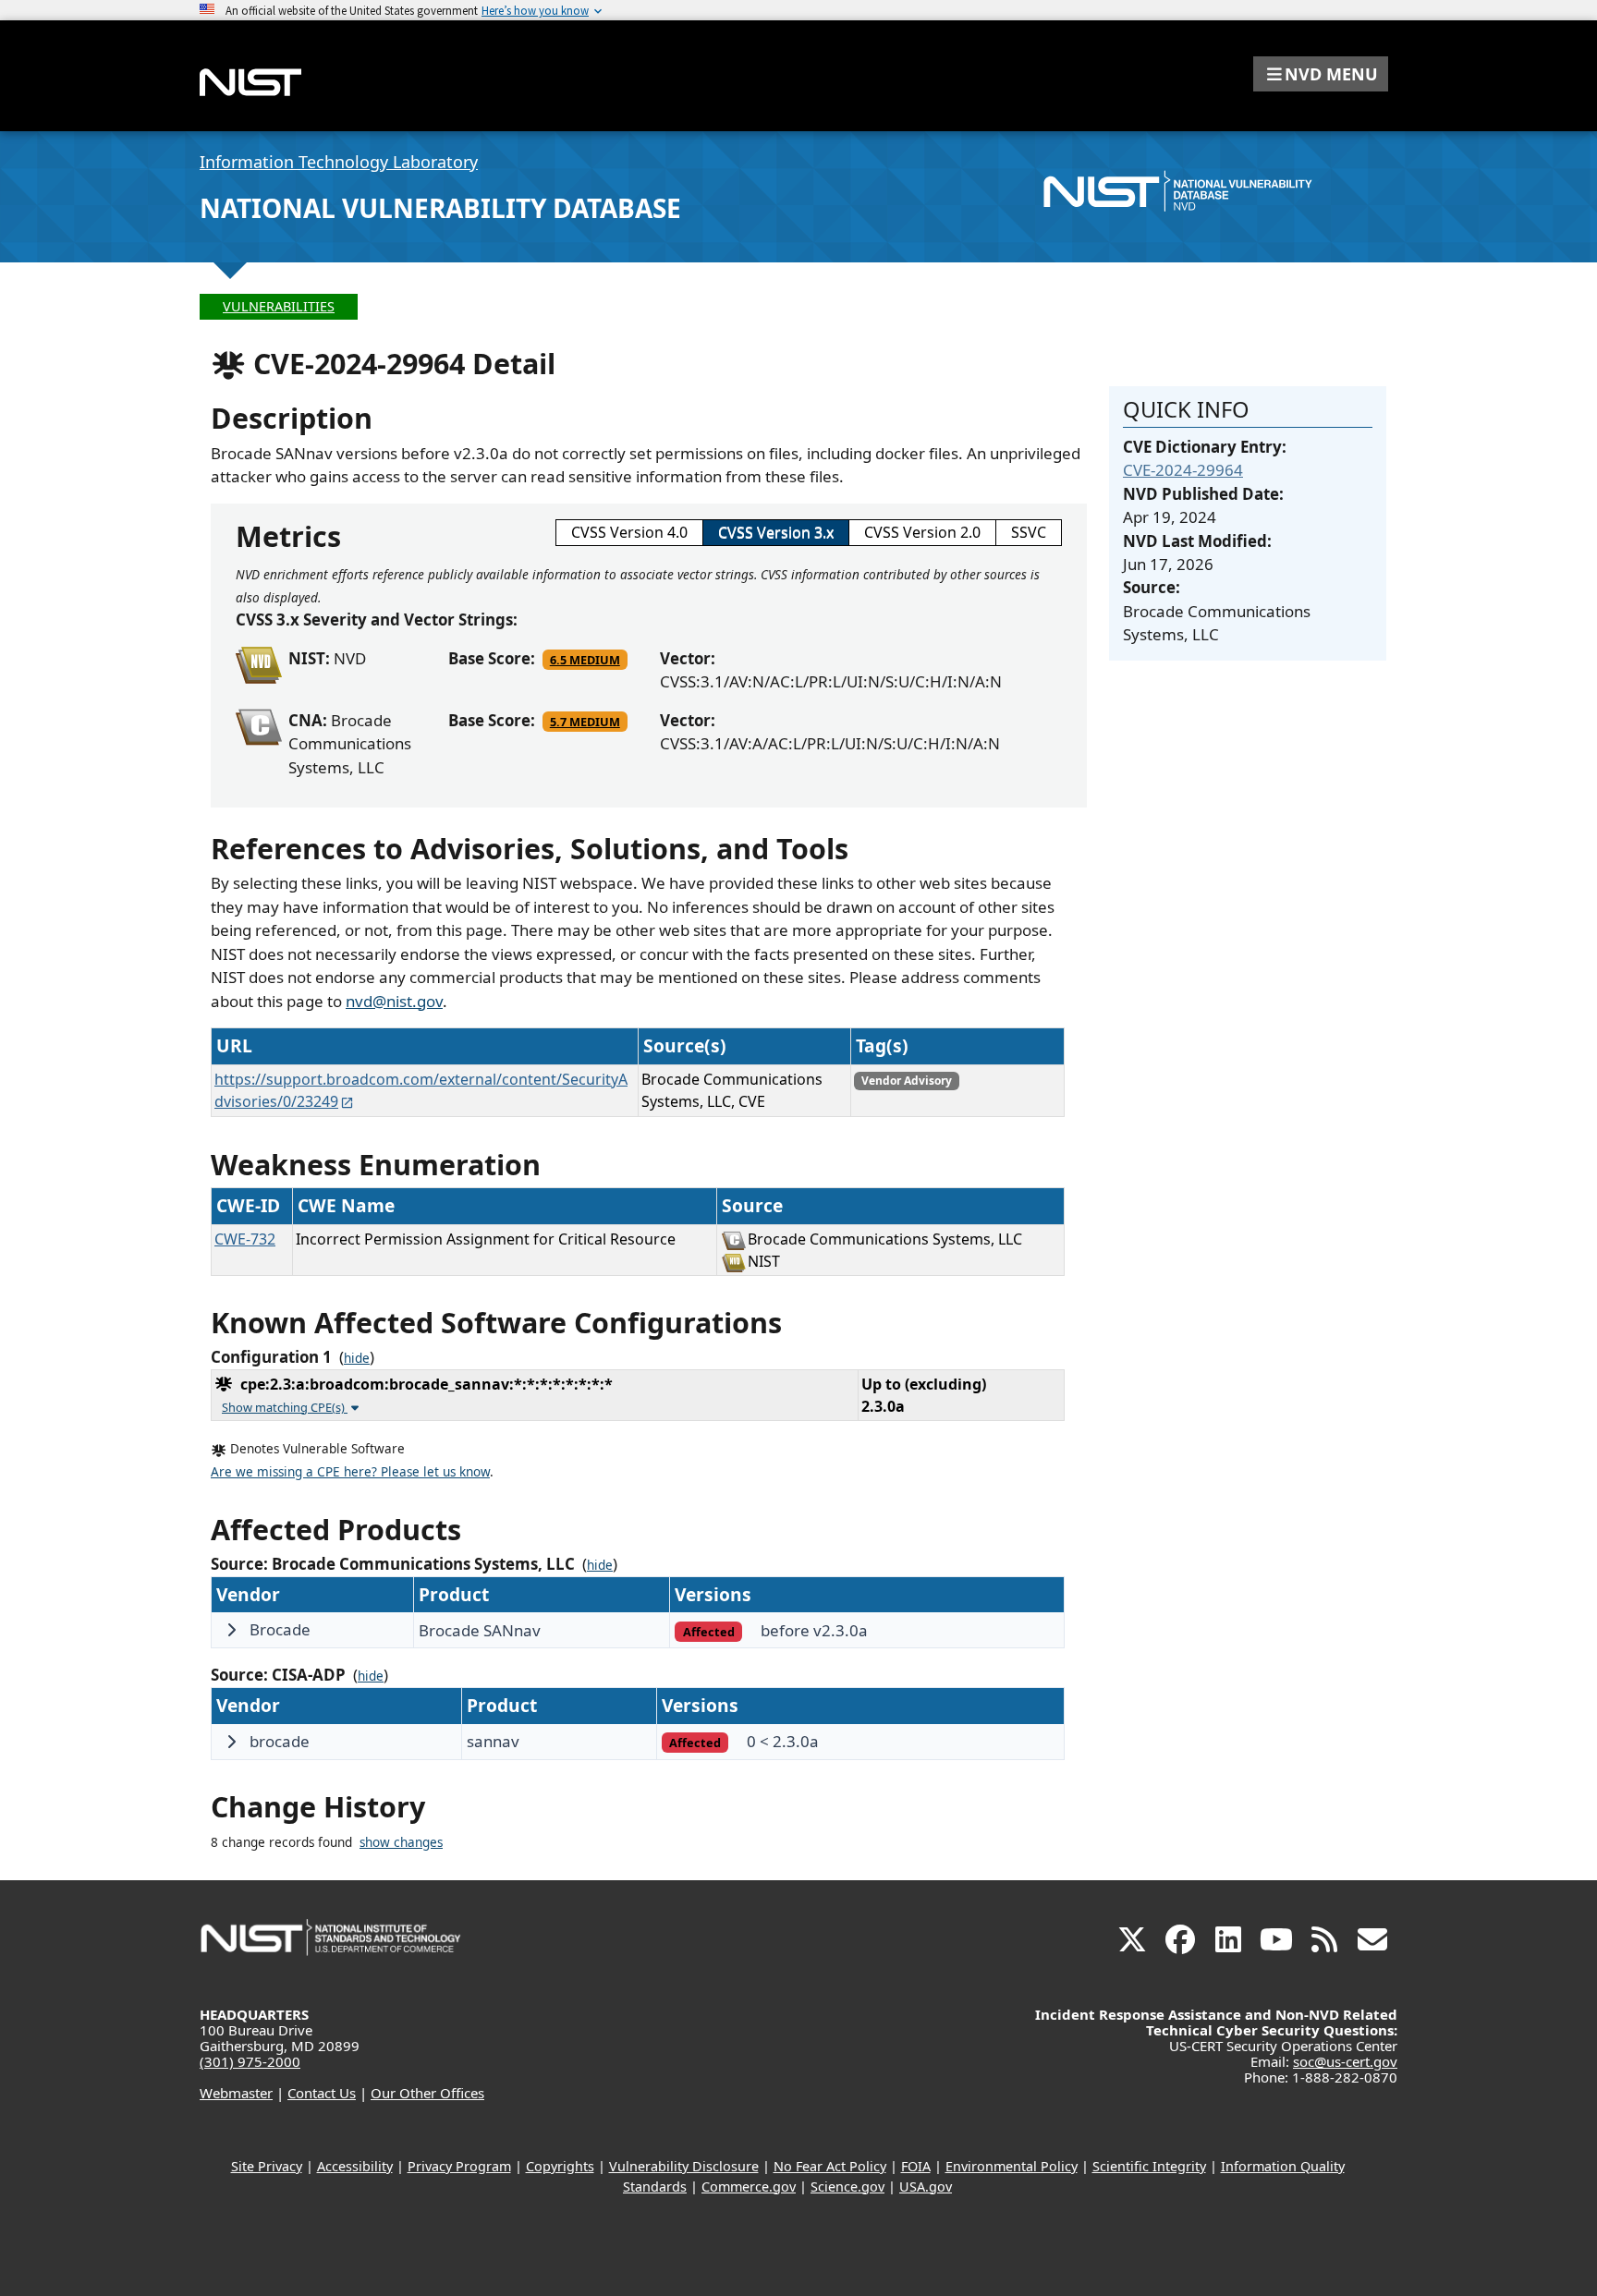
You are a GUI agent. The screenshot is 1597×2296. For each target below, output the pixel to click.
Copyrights (560, 2166)
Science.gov (847, 2187)
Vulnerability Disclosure (684, 2166)
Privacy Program (459, 2166)
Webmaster (236, 2093)
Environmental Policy (1012, 2166)
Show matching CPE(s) (285, 1407)
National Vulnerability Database (440, 208)
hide (357, 1358)
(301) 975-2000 (250, 2061)
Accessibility (355, 2166)
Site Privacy (267, 2166)
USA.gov (926, 2187)
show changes (401, 1842)
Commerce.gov (749, 2187)
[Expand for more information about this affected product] (231, 1630)
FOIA (916, 2166)
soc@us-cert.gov (1345, 2061)
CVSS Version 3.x (776, 532)
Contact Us (322, 2093)
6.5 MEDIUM (585, 660)
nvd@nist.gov (394, 1001)
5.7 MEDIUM (585, 722)
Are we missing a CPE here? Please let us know (350, 1472)
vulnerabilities (279, 306)
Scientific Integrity (1149, 2166)
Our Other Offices (427, 2093)
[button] (1321, 74)
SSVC (1029, 532)
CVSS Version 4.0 (629, 532)
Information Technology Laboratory (339, 162)
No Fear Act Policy (830, 2166)
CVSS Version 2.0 (922, 532)
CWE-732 (245, 1239)
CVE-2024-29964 (1183, 470)
